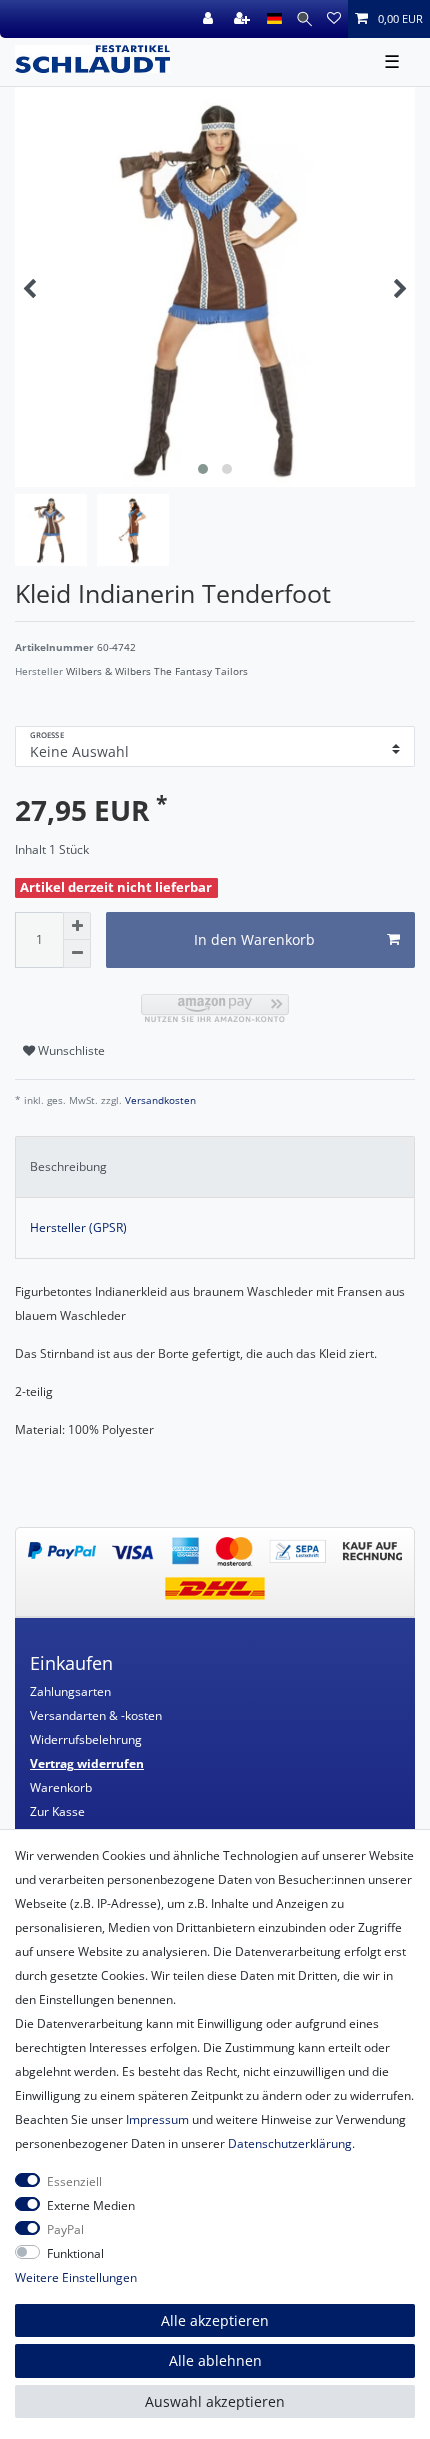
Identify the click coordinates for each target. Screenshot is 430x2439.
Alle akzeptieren (215, 2320)
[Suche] (304, 19)
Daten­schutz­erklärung (290, 2143)
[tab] (215, 1167)
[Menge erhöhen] (77, 926)
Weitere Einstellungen (76, 2277)
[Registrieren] (244, 19)
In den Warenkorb (254, 939)
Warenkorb (61, 1787)
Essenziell (74, 2181)
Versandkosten (159, 1100)
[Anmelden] (210, 19)
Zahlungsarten (70, 1691)
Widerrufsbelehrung (86, 1739)
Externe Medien (91, 2205)
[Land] (274, 19)
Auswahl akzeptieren (215, 2401)
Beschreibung (68, 1166)
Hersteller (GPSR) (78, 1227)
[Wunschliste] (334, 19)
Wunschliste (70, 1050)
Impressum (157, 2119)
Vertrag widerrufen (87, 1763)
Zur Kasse (57, 1811)
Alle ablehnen (215, 2360)
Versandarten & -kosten (96, 1715)
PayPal (65, 2229)
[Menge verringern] (77, 954)
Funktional (75, 2253)
